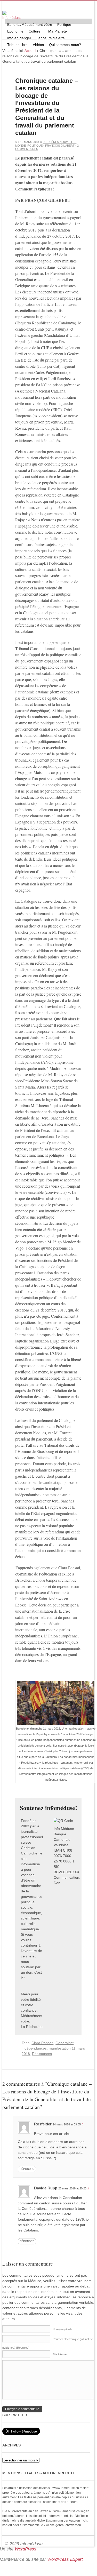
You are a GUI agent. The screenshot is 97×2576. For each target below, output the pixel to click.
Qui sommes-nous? (64, 45)
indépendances (34, 2048)
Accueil (30, 51)
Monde (21, 146)
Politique (63, 25)
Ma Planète (58, 31)
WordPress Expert (65, 2559)
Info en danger (19, 38)
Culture (33, 32)
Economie (15, 31)
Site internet (60, 2354)
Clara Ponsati (42, 2043)
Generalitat (64, 2043)
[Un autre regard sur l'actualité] (12, 16)
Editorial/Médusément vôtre (30, 25)
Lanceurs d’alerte (51, 38)
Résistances (42, 2054)
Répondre (27, 2169)
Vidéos (38, 45)
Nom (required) (62, 2329)
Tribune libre (17, 45)
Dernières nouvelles (59, 142)
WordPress (26, 2549)
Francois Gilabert (60, 146)
